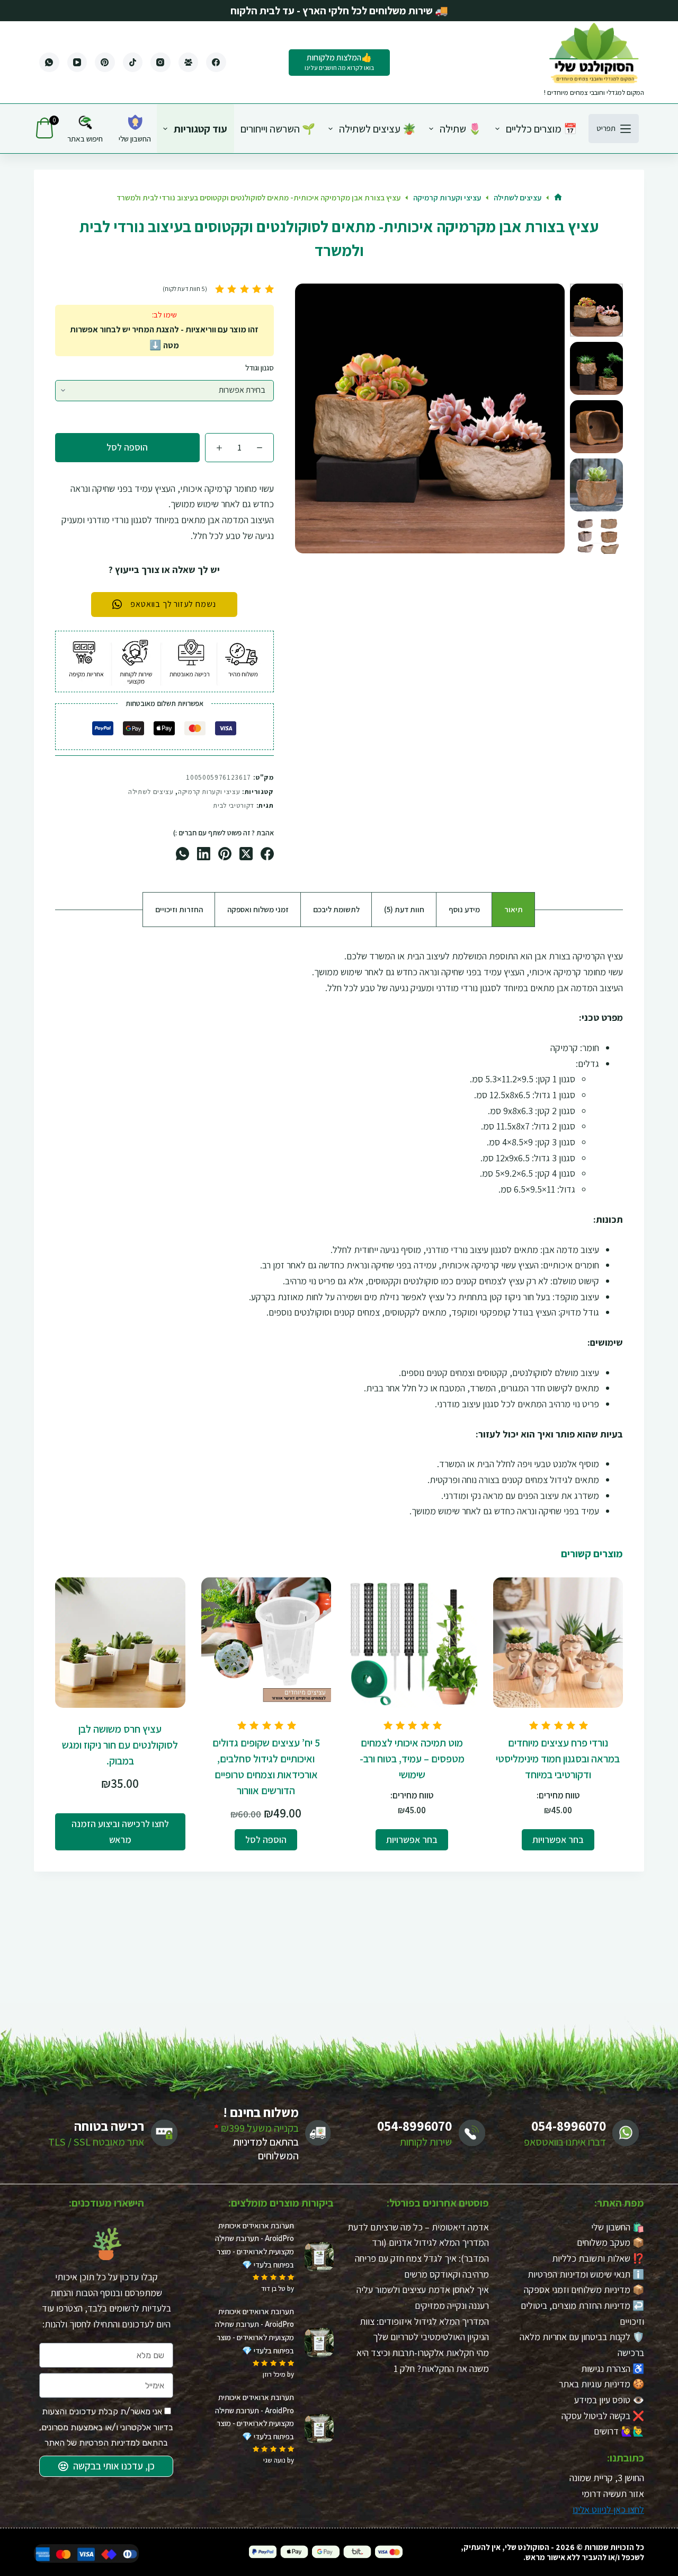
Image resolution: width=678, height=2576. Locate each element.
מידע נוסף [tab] (464, 909)
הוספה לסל (127, 447)
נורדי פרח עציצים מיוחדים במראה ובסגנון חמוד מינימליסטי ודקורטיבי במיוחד (558, 1759)
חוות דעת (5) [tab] (404, 909)
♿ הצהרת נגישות (613, 2368)
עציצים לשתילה (151, 792)
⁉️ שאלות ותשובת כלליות (598, 2258)
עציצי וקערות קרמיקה (209, 792)
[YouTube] (77, 63)
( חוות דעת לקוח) (185, 289)
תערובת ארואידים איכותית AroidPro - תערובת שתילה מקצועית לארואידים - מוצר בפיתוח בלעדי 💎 (255, 2244)
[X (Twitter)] (246, 854)
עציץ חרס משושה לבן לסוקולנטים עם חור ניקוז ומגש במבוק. (120, 1745)
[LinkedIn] (204, 854)
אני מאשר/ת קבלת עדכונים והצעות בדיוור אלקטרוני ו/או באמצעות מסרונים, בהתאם (106, 2427)
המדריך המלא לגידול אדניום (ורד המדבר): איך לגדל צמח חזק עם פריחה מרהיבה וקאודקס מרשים (422, 2258)
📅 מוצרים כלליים (541, 129)
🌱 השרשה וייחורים (278, 129)
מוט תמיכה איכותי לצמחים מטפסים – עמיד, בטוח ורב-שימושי (412, 1759)
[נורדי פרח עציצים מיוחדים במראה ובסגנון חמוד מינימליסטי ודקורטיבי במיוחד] (558, 1643)
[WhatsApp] (49, 63)
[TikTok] (133, 63)
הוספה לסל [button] (266, 1840)
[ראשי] (558, 198)
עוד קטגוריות (200, 129)
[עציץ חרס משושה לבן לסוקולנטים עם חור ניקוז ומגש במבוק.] (120, 1643)
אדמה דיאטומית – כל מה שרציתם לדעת (418, 2226)
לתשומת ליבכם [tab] (336, 909)
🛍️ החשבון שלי (618, 2226)
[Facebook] (216, 63)
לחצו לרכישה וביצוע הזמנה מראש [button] (120, 1832)
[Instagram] (160, 63)
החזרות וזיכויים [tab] (179, 909)
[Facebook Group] (189, 63)
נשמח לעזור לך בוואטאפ (173, 604)
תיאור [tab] (514, 909)
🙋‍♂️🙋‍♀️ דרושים (619, 2431)
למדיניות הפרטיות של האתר (92, 2443)
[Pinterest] (105, 63)
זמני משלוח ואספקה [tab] (258, 909)
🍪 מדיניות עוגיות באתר (601, 2384)
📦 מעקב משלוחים (610, 2242)
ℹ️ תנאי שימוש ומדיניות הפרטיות (586, 2274)
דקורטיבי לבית (233, 805)
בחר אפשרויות (558, 1840)
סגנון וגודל (260, 368)
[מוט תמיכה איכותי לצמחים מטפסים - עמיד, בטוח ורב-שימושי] (412, 1643)
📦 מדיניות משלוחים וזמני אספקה (584, 2290)
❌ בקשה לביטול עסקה (603, 2416)
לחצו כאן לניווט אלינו (608, 2509)
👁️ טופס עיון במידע (609, 2400)
